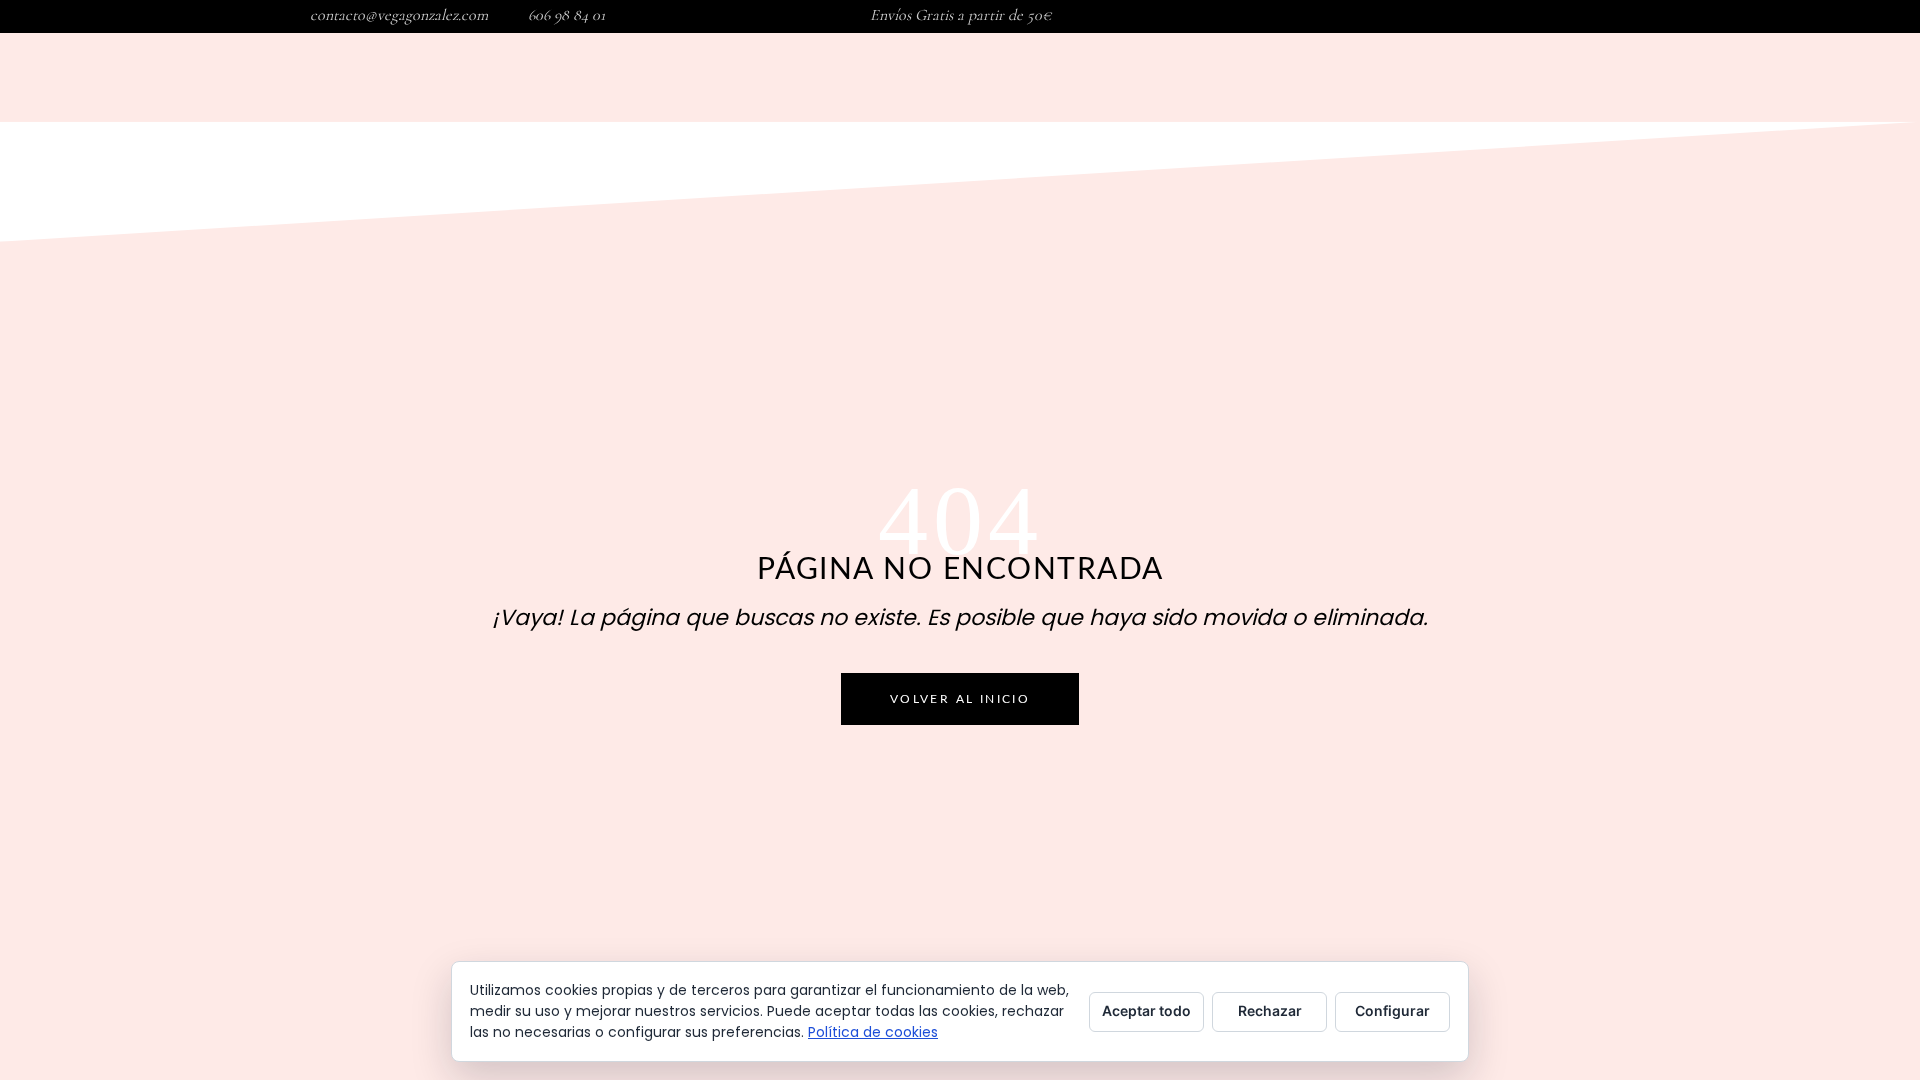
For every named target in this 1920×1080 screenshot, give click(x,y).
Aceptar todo (1146, 1010)
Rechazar (1270, 1010)
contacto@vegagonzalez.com (399, 15)
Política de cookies (873, 1032)
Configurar (1392, 1010)
